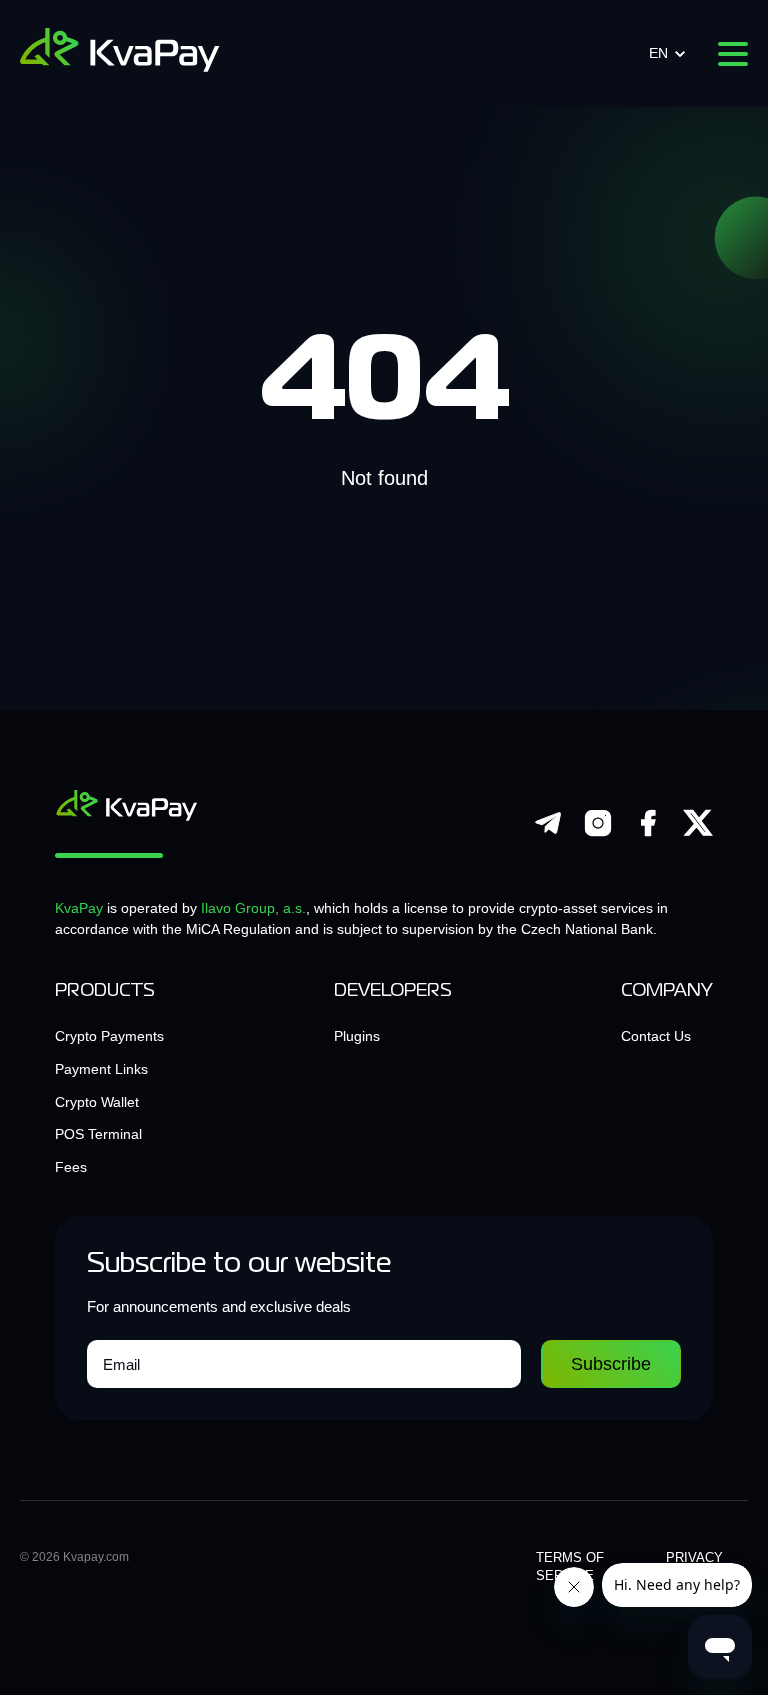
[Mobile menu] (733, 54)
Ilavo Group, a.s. (253, 908)
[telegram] (548, 834)
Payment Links (101, 1069)
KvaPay (79, 908)
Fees (71, 1167)
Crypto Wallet (97, 1102)
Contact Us (656, 1036)
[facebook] (648, 834)
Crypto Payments (109, 1036)
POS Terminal (98, 1134)
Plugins (357, 1036)
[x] (698, 834)
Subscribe (611, 1364)
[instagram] (598, 834)
